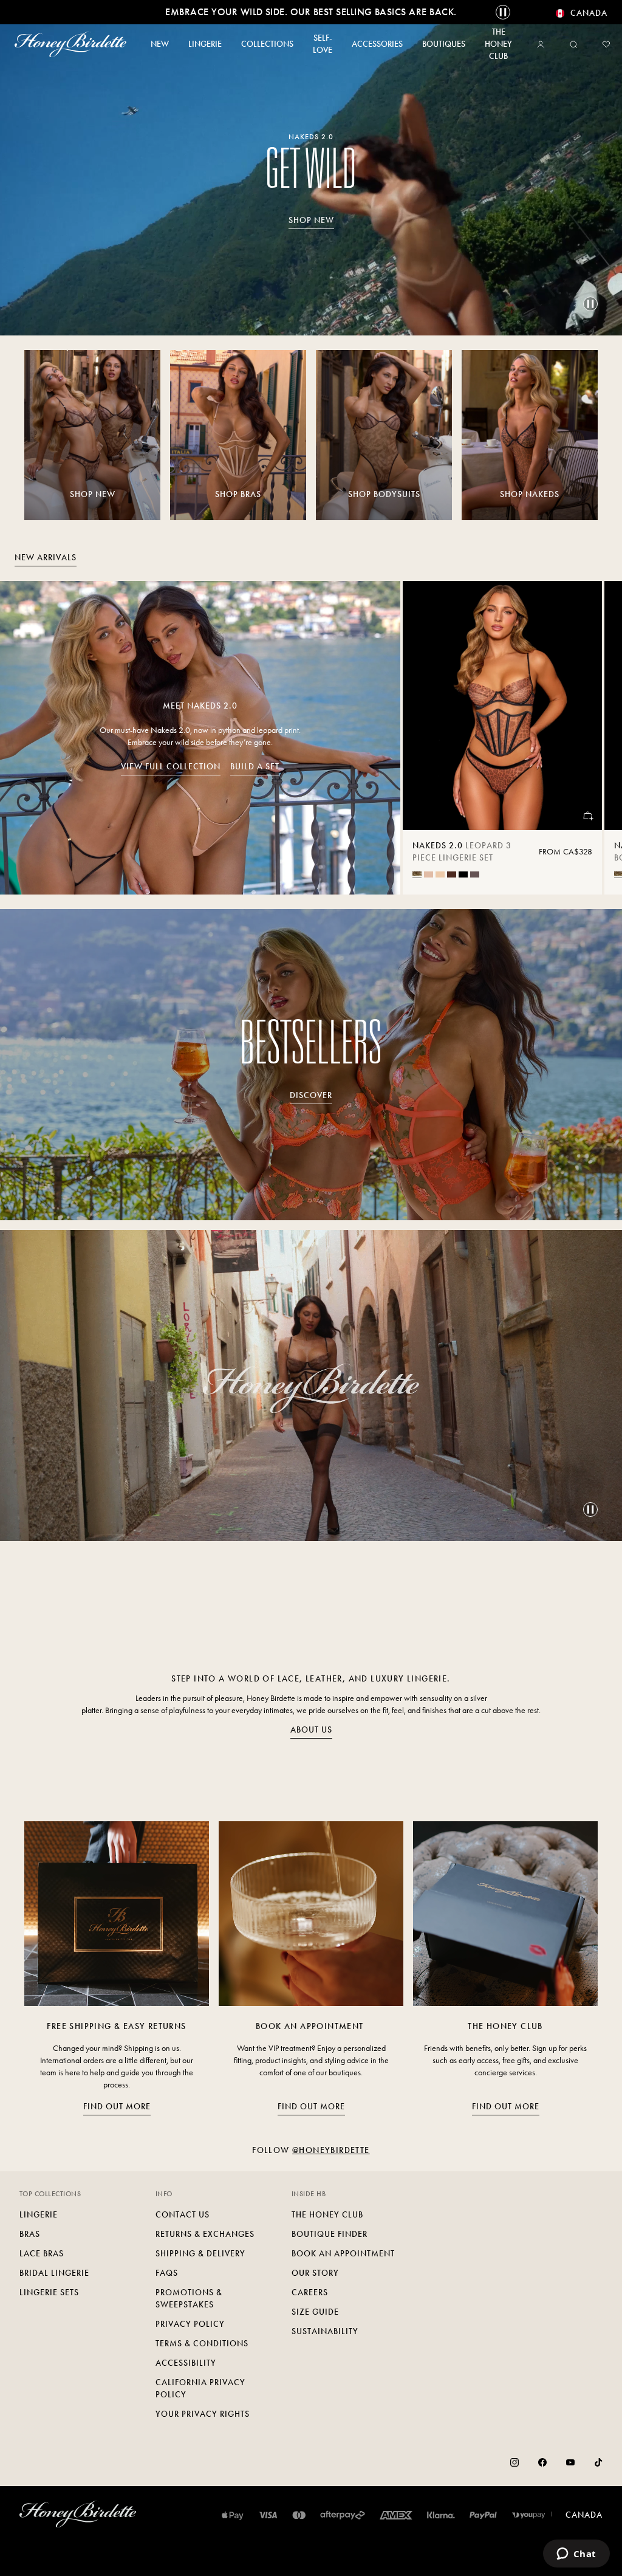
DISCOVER (311, 1095)
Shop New (311, 220)
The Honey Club (327, 2215)
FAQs (167, 2273)
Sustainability (325, 2331)
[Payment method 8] (529, 2515)
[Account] (543, 44)
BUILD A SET (255, 767)
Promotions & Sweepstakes (189, 2299)
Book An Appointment (343, 2254)
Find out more (117, 2107)
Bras (30, 2234)
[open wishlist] (606, 44)
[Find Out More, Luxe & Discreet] (505, 1914)
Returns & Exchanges (205, 2234)
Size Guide (315, 2312)
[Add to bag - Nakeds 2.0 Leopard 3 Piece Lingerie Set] (587, 816)
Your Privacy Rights (203, 2414)
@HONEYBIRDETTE (331, 2150)
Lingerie (39, 2215)
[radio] (417, 874)
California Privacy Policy (200, 2389)
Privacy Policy (190, 2324)
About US (311, 1730)
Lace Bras (42, 2254)
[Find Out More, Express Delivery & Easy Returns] (117, 1914)
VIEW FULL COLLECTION (171, 767)
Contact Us (183, 2215)
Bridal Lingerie (54, 2273)
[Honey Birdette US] (70, 44)
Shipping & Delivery (200, 2254)
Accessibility (186, 2363)
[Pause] (590, 304)
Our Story (315, 2273)
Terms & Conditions (202, 2344)
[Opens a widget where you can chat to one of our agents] (576, 2555)
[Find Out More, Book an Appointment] (311, 1914)
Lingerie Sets (49, 2293)
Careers (310, 2293)
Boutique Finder (330, 2234)
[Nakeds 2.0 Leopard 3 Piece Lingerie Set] (502, 706)
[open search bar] (573, 44)
